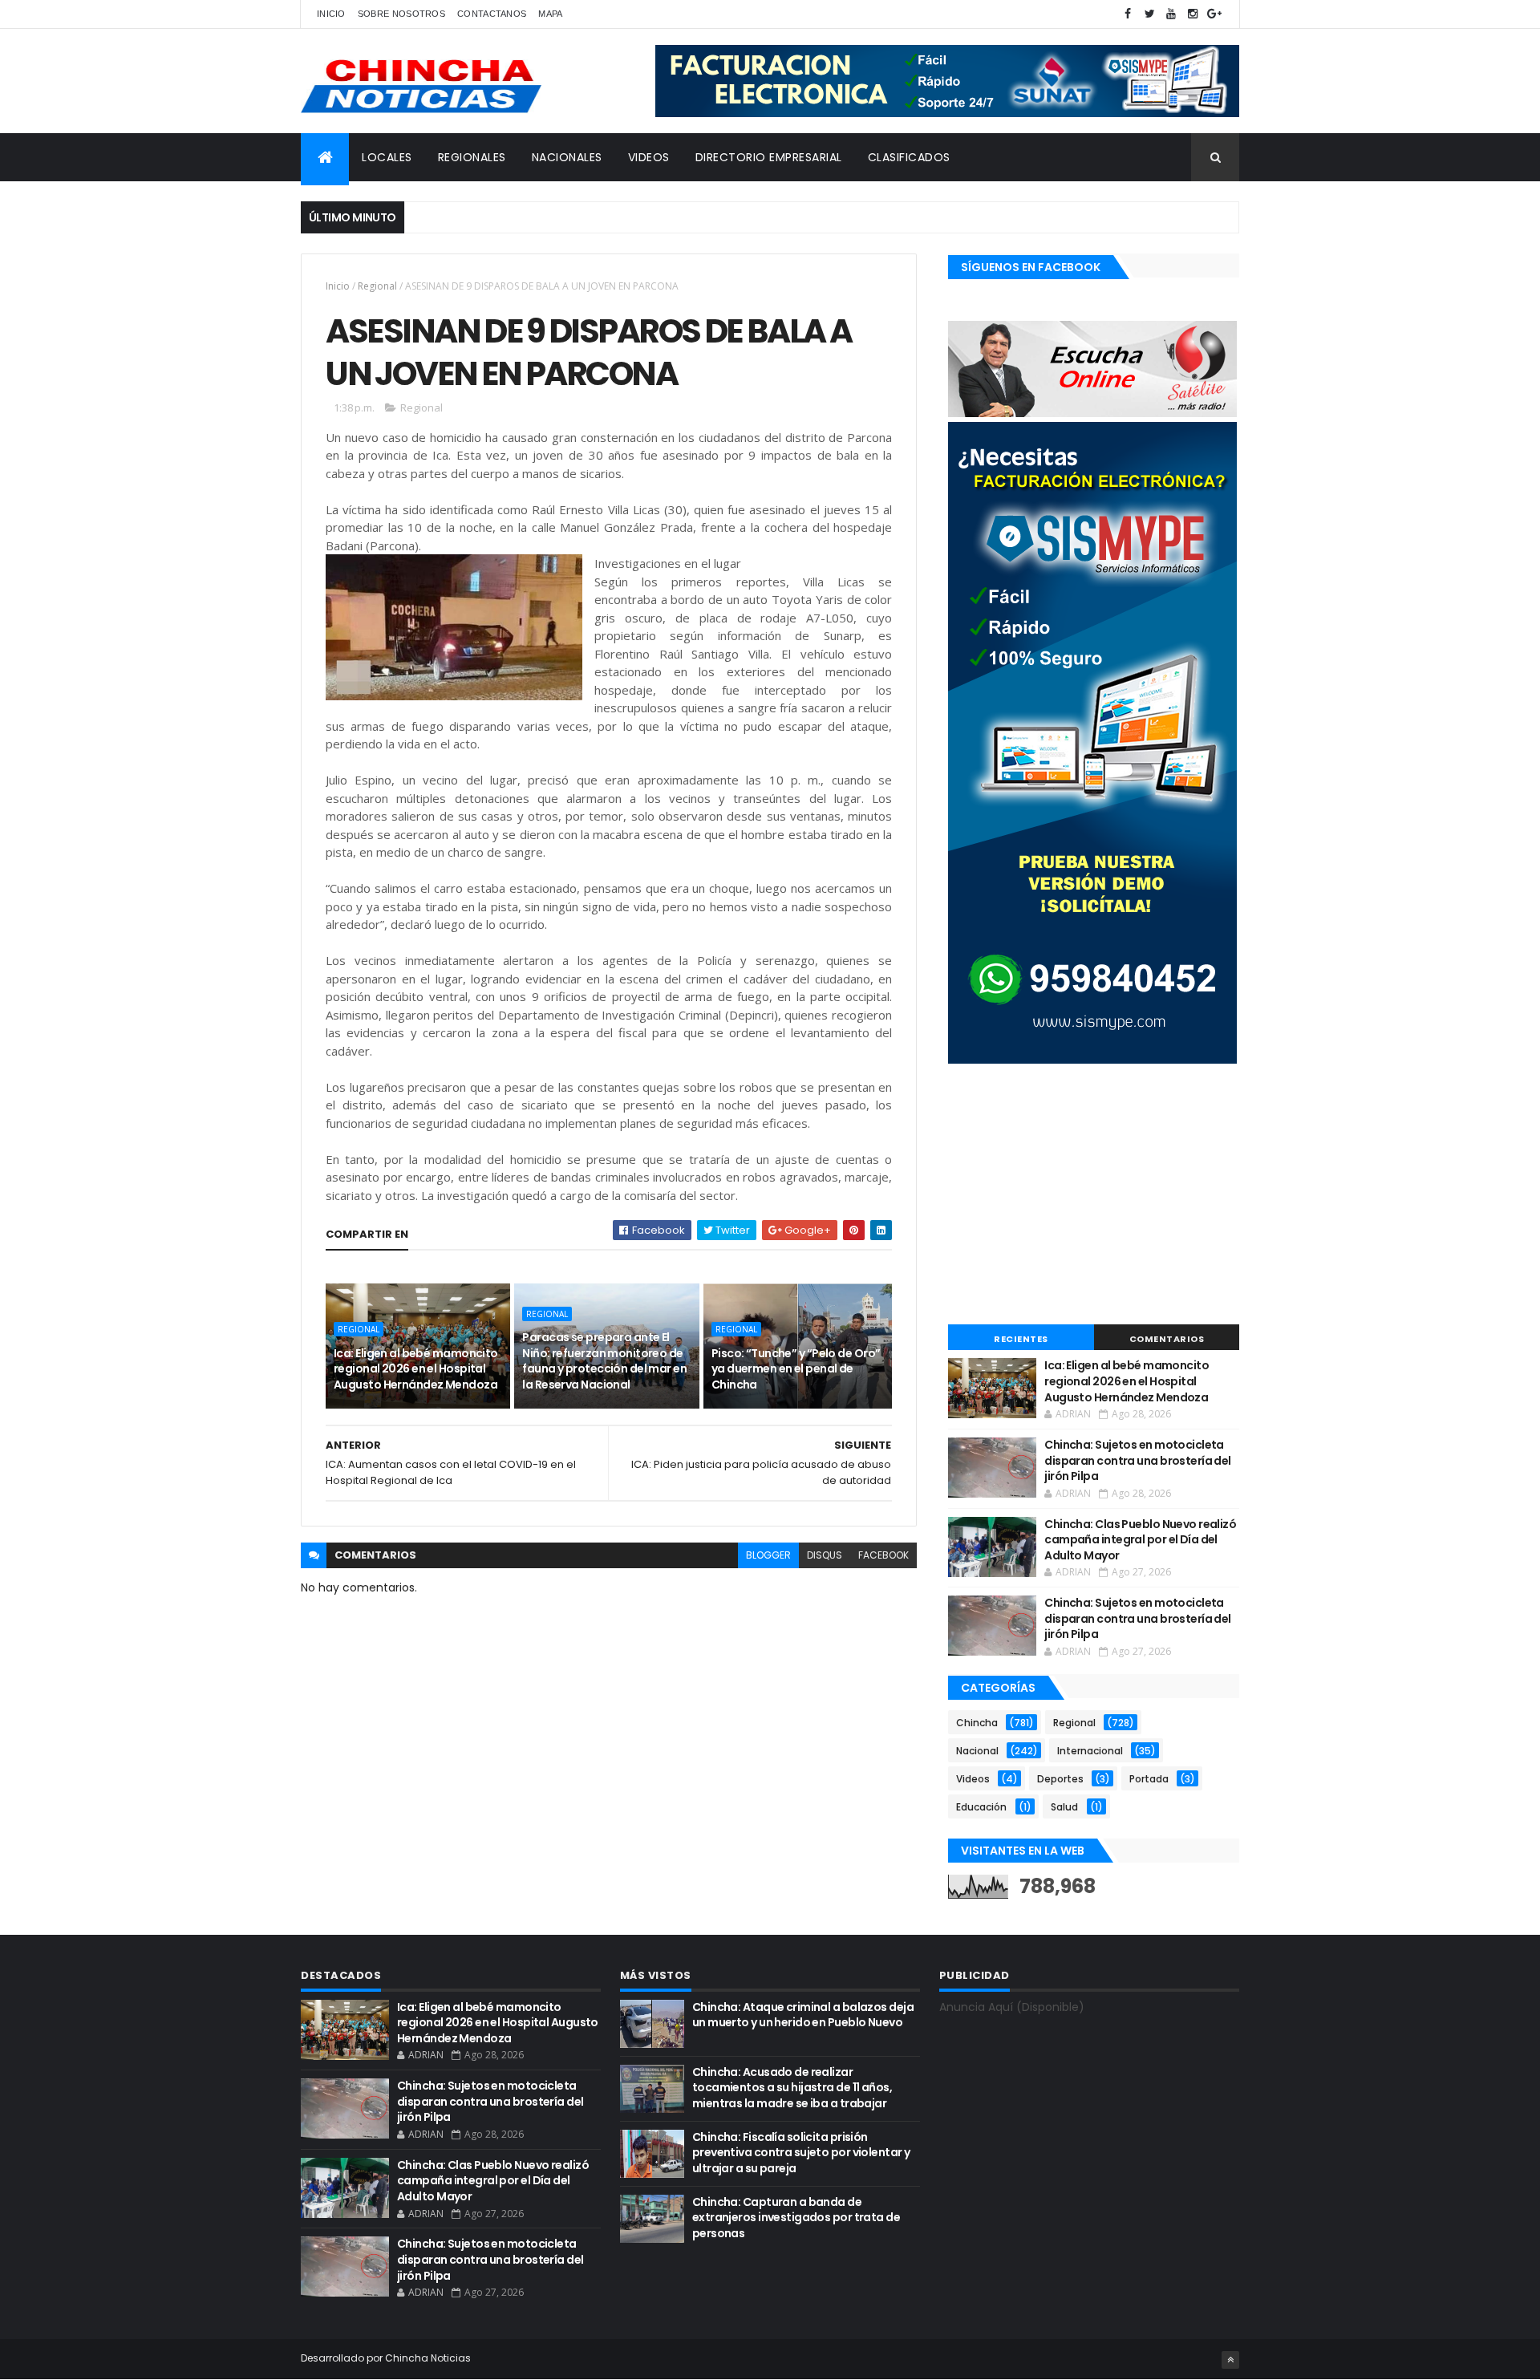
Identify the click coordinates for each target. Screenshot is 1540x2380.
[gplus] (1214, 14)
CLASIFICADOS (909, 157)
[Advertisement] (1094, 1196)
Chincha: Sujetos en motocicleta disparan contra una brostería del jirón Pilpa (1138, 1460)
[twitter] (1149, 14)
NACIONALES (567, 157)
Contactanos (492, 14)
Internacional (1090, 1751)
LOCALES (387, 157)
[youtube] (1171, 14)
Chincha (977, 1723)
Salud (1064, 1807)
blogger (768, 1555)
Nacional (977, 1751)
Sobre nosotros (401, 14)
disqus (825, 1555)
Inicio (331, 14)
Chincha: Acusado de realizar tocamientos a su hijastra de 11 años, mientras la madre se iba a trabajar (792, 2088)
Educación (981, 1807)
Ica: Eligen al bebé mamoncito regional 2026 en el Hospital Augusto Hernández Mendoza (416, 1369)
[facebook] (1128, 14)
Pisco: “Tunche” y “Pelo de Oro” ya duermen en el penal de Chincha (796, 1369)
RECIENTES (1021, 1339)
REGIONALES (472, 157)
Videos (973, 1779)
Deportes (1060, 1779)
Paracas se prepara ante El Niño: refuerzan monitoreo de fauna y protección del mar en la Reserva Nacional (604, 1361)
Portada (1149, 1779)
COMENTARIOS (1167, 1339)
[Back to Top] (1230, 2360)
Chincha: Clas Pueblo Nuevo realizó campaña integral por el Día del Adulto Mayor (1140, 1540)
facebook (883, 1555)
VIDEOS (649, 157)
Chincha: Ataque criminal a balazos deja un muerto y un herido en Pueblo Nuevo (803, 2015)
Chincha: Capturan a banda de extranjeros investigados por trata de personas (796, 2218)
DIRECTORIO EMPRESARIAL (769, 157)
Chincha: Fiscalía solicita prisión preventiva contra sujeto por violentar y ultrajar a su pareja (801, 2153)
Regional (377, 286)
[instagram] (1193, 14)
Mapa (550, 14)
